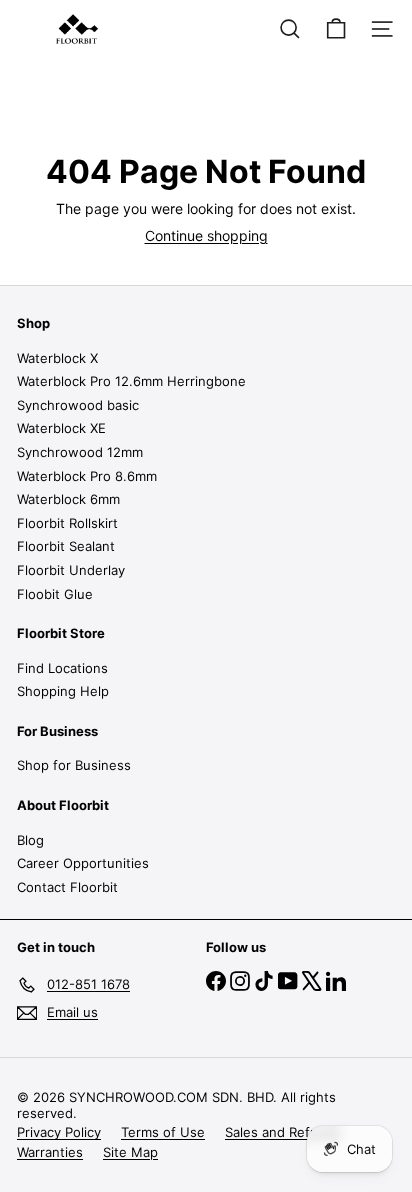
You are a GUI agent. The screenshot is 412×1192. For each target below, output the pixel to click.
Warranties (50, 1152)
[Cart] (336, 29)
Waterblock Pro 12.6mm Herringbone (131, 381)
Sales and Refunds (283, 1132)
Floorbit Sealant (66, 546)
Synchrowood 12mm (80, 452)
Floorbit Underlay (71, 570)
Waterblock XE (61, 428)
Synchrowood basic (78, 405)
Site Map (130, 1152)
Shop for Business (74, 765)
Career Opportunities (83, 863)
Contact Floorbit (67, 887)
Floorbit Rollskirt (67, 523)
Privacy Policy (59, 1132)
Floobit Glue (55, 594)
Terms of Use (163, 1132)
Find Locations (62, 668)
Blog (30, 840)
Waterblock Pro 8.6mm (87, 476)
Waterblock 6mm (68, 499)
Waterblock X (57, 358)
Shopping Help (63, 691)
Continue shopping (206, 235)
